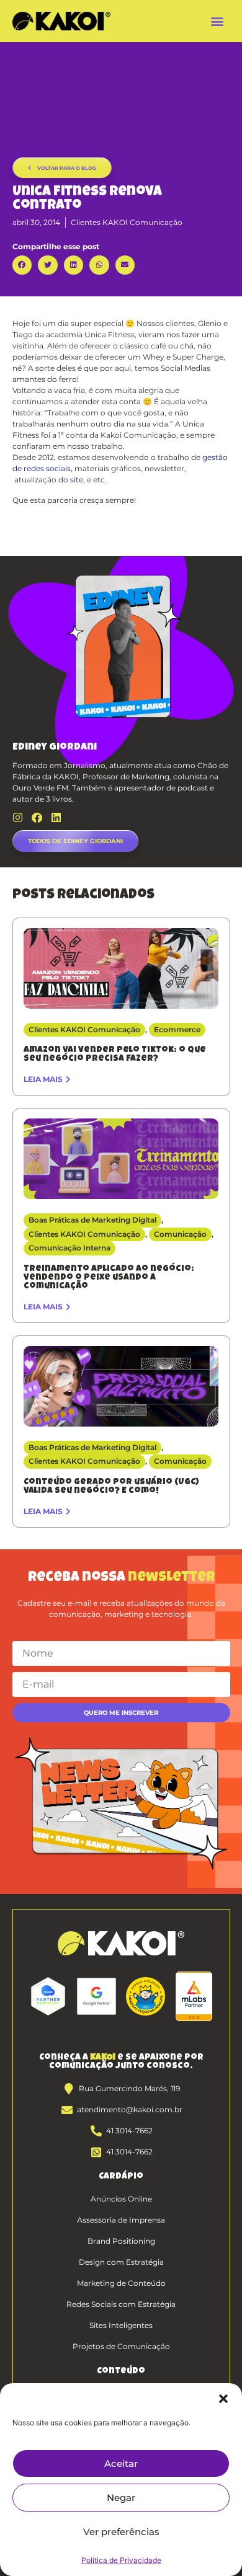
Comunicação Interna (69, 1248)
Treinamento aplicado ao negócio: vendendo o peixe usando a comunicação (109, 1278)
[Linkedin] (56, 817)
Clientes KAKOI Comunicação (127, 222)
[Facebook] (37, 817)
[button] (223, 2399)
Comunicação (180, 1234)
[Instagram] (18, 817)
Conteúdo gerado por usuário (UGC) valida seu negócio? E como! (111, 1487)
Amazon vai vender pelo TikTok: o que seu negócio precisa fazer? (115, 1055)
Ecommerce (177, 1029)
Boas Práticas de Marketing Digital (92, 1220)
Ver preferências (121, 2532)
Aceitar (121, 2463)
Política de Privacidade (121, 2560)
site (77, 480)
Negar (121, 2498)
